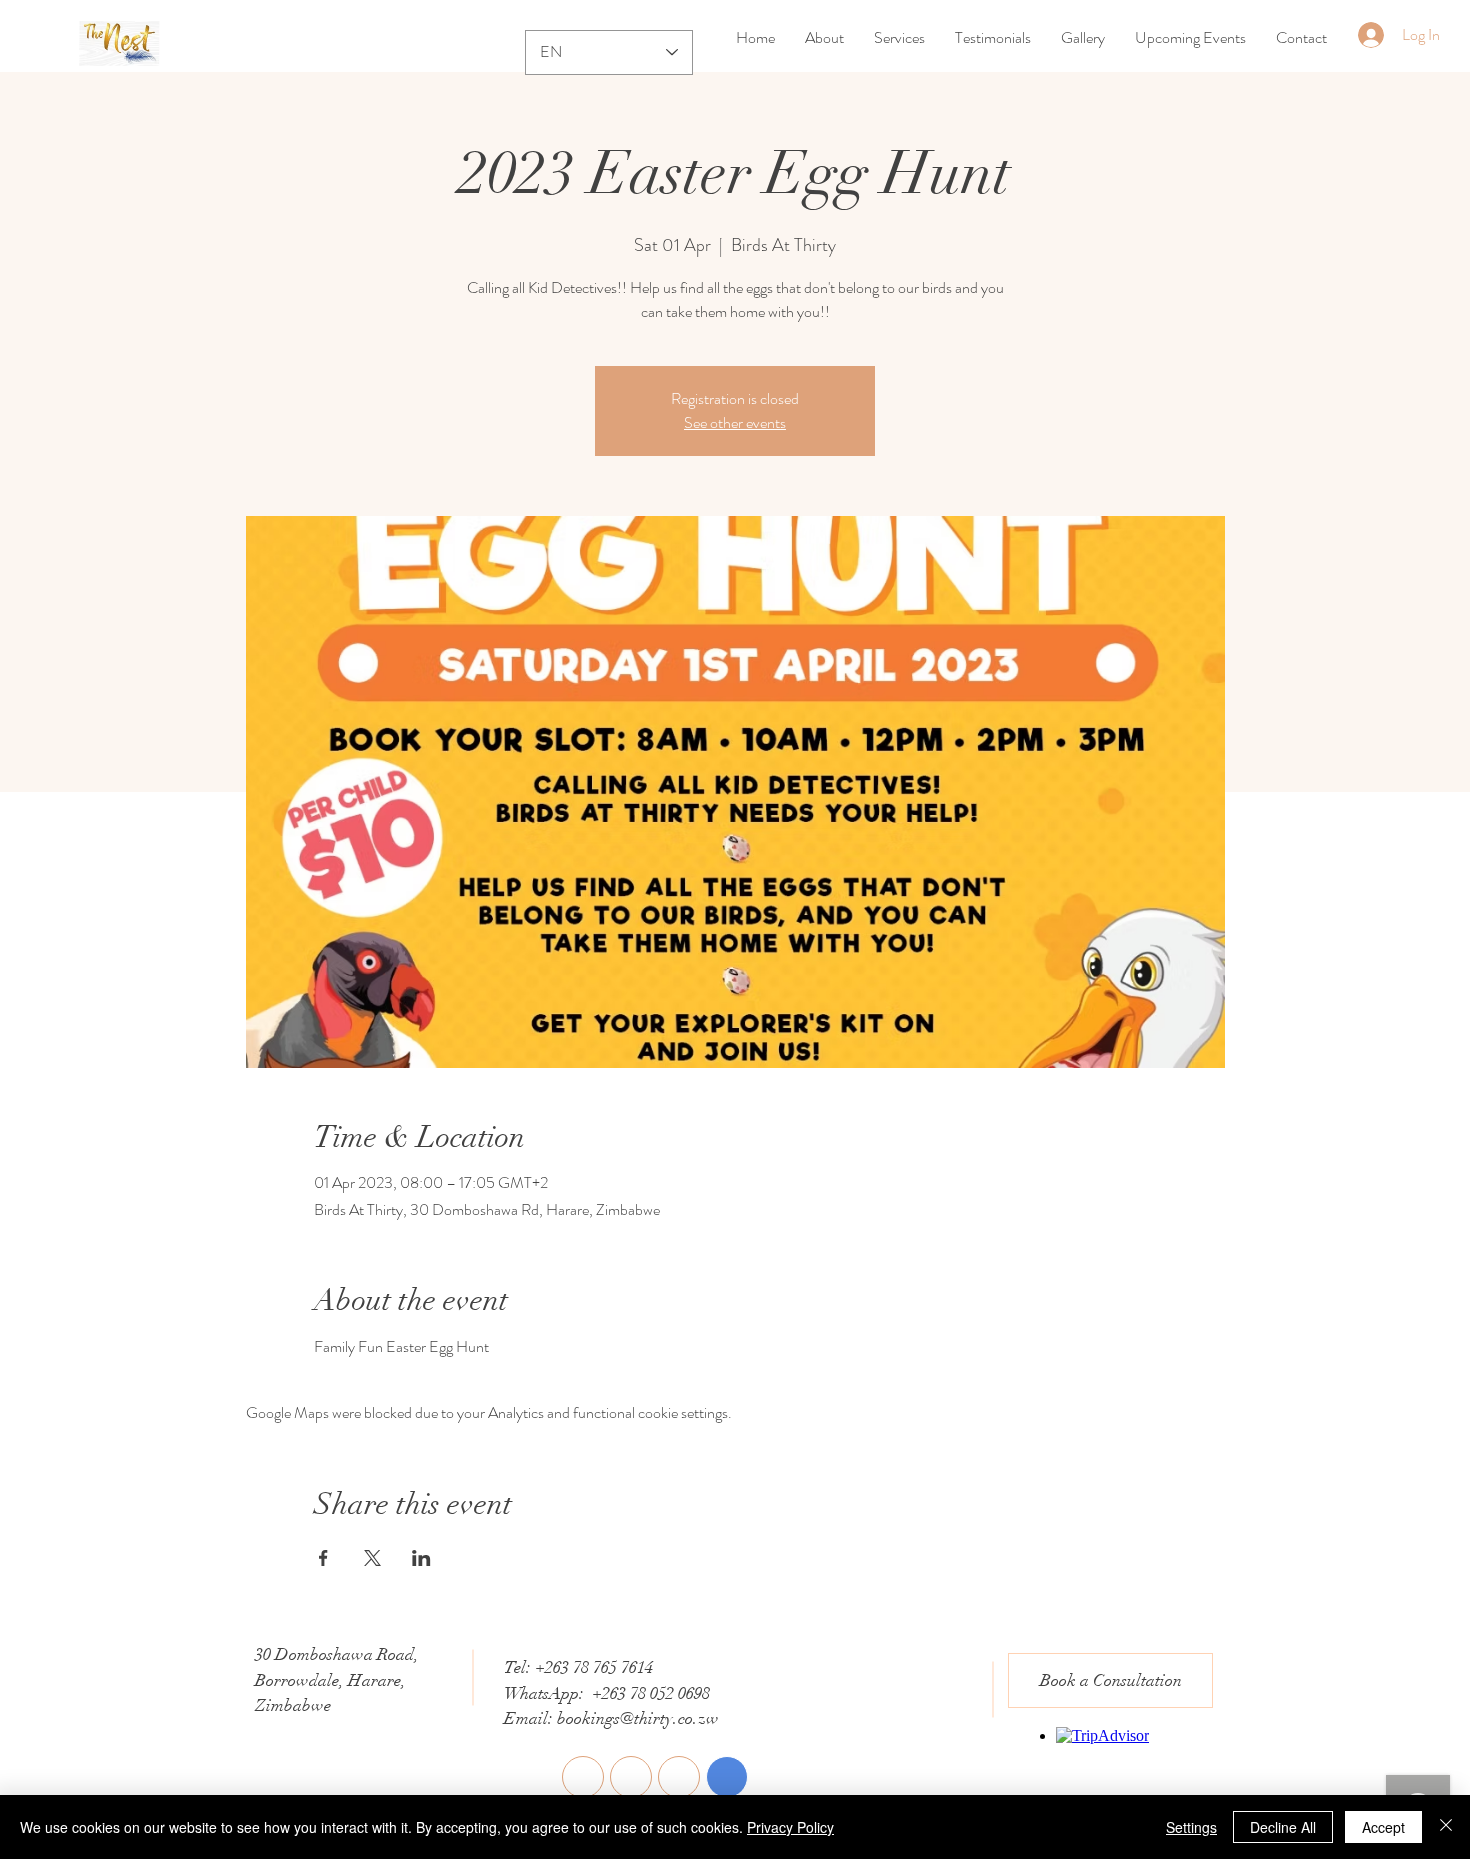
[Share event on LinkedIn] (421, 1558)
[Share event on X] (372, 1558)
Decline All (1283, 1827)
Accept (1383, 1827)
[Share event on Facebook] (323, 1558)
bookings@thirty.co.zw (638, 1718)
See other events (735, 422)
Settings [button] (1191, 1827)
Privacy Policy (790, 1827)
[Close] (1446, 1827)
